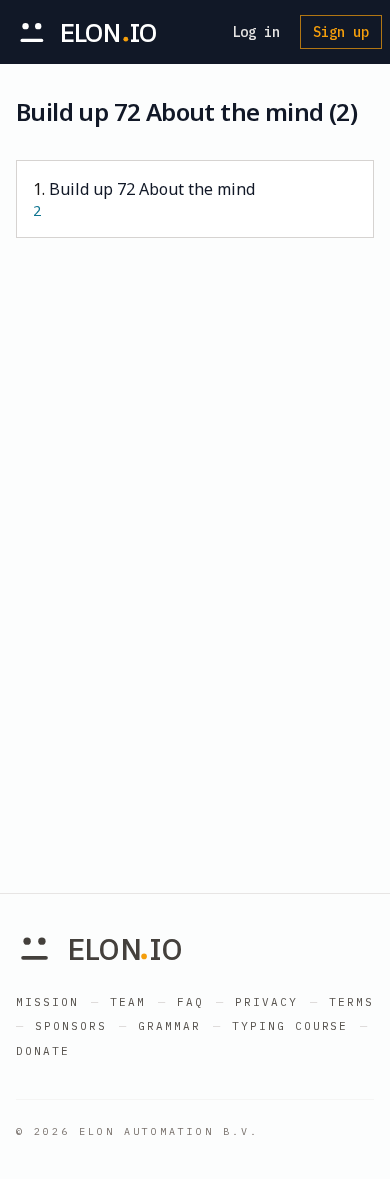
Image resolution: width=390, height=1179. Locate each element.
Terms (351, 1002)
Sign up (341, 32)
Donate (43, 1051)
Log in (256, 32)
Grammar (169, 1026)
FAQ (190, 1002)
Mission (47, 1002)
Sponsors (71, 1026)
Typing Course (290, 1026)
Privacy (266, 1002)
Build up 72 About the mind (144, 199)
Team (128, 1002)
